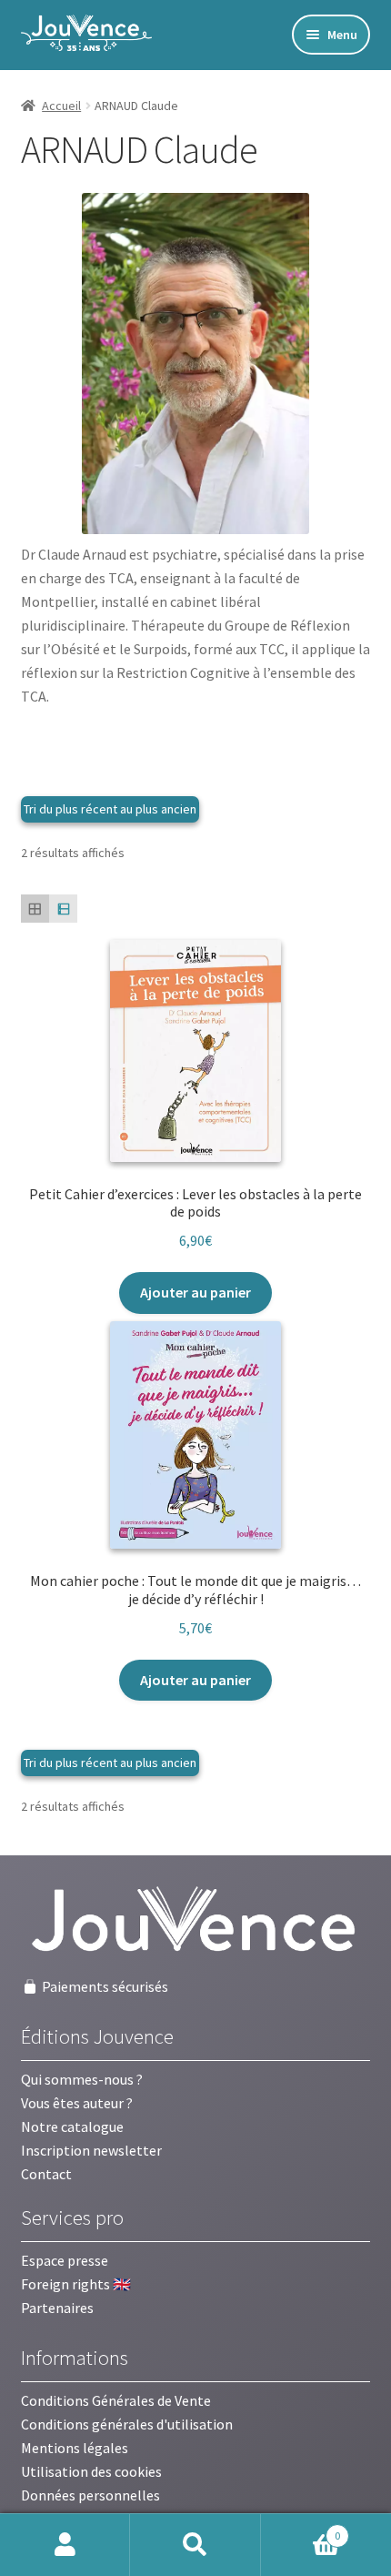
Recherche (195, 2545)
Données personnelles (90, 2495)
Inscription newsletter (91, 2150)
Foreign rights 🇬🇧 (76, 2284)
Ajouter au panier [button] (195, 1292)
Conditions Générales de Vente (116, 2400)
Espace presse (65, 2260)
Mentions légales (75, 2448)
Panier (301, 2529)
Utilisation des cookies (91, 2471)
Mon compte (65, 2545)
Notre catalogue (72, 2126)
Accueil (61, 106)
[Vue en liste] (63, 909)
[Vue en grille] (35, 909)
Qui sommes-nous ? (82, 2079)
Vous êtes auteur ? (77, 2103)
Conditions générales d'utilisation (127, 2424)
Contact (46, 2174)
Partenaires (57, 2308)
